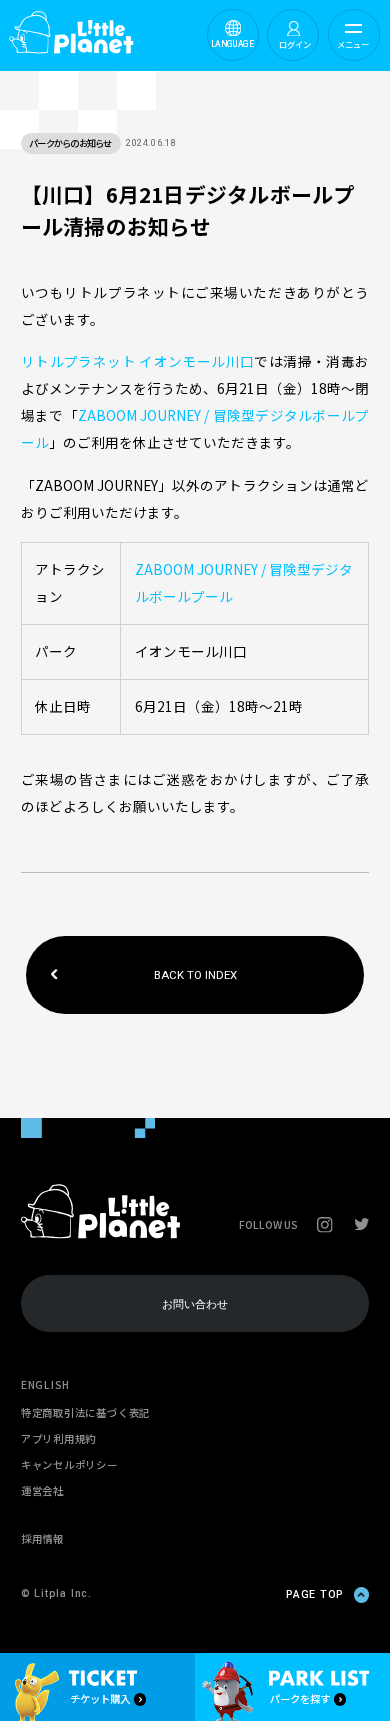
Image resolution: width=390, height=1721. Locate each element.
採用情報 (42, 1538)
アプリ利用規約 (58, 1438)
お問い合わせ (195, 1304)
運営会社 (42, 1490)
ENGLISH (45, 1384)
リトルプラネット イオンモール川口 (138, 361)
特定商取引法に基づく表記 (85, 1412)
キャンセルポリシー (69, 1464)
